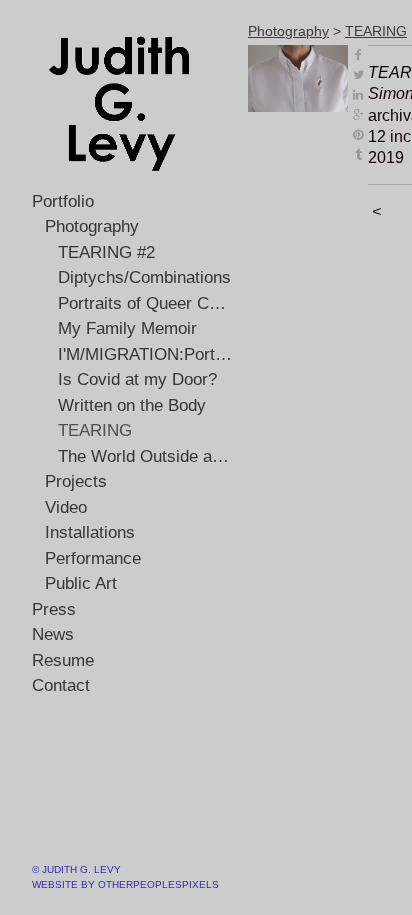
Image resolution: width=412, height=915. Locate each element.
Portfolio (63, 201)
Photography (92, 226)
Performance (93, 558)
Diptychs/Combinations (144, 277)
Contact (61, 685)
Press (54, 609)
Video (66, 507)
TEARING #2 (106, 252)
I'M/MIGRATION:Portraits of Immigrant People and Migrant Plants (145, 354)
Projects (76, 481)
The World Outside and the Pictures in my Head (145, 456)
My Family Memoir (127, 328)
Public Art (81, 583)
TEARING (95, 430)
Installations (90, 532)
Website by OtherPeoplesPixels (125, 884)
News (53, 634)
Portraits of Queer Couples (145, 303)
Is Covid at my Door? (137, 379)
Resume (63, 660)
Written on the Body (132, 405)
